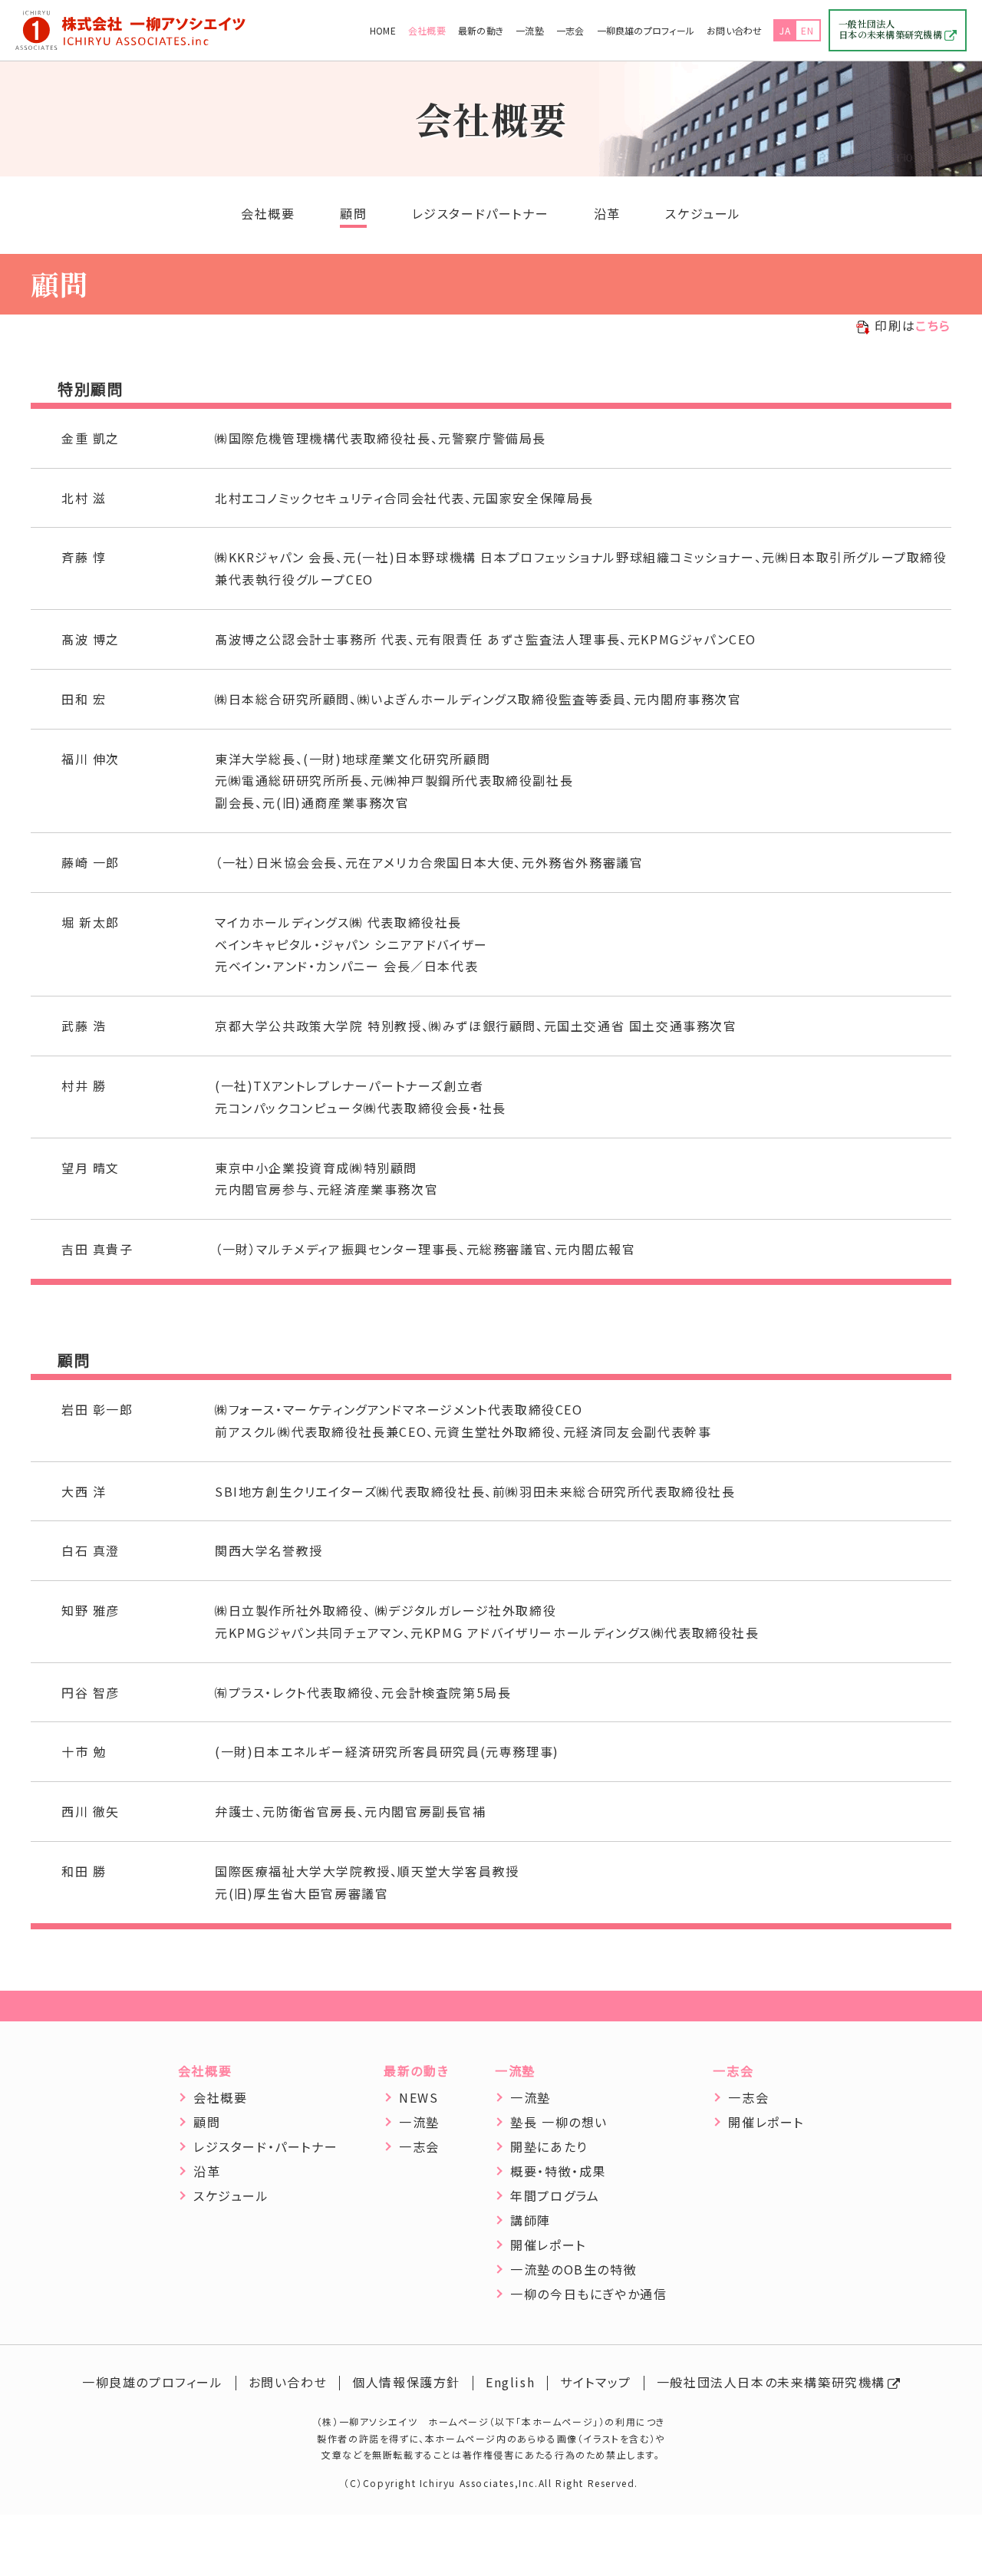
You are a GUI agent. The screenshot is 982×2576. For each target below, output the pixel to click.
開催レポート (548, 2245)
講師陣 (531, 2220)
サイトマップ (596, 2382)
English (510, 2382)
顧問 (353, 213)
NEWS (419, 2097)
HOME (383, 30)
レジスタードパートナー (481, 213)
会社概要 (427, 30)
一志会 (570, 30)
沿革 (607, 213)
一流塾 (530, 30)
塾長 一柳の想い (559, 2122)
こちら (933, 325)
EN (808, 30)
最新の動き (481, 30)
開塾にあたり (549, 2146)
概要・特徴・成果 (558, 2171)
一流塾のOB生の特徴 (573, 2269)
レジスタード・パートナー (265, 2146)
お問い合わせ (734, 30)
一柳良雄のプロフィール (646, 30)
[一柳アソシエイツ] (130, 31)
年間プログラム (555, 2196)
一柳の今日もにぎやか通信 (588, 2294)
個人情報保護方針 (406, 2382)
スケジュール (703, 213)
